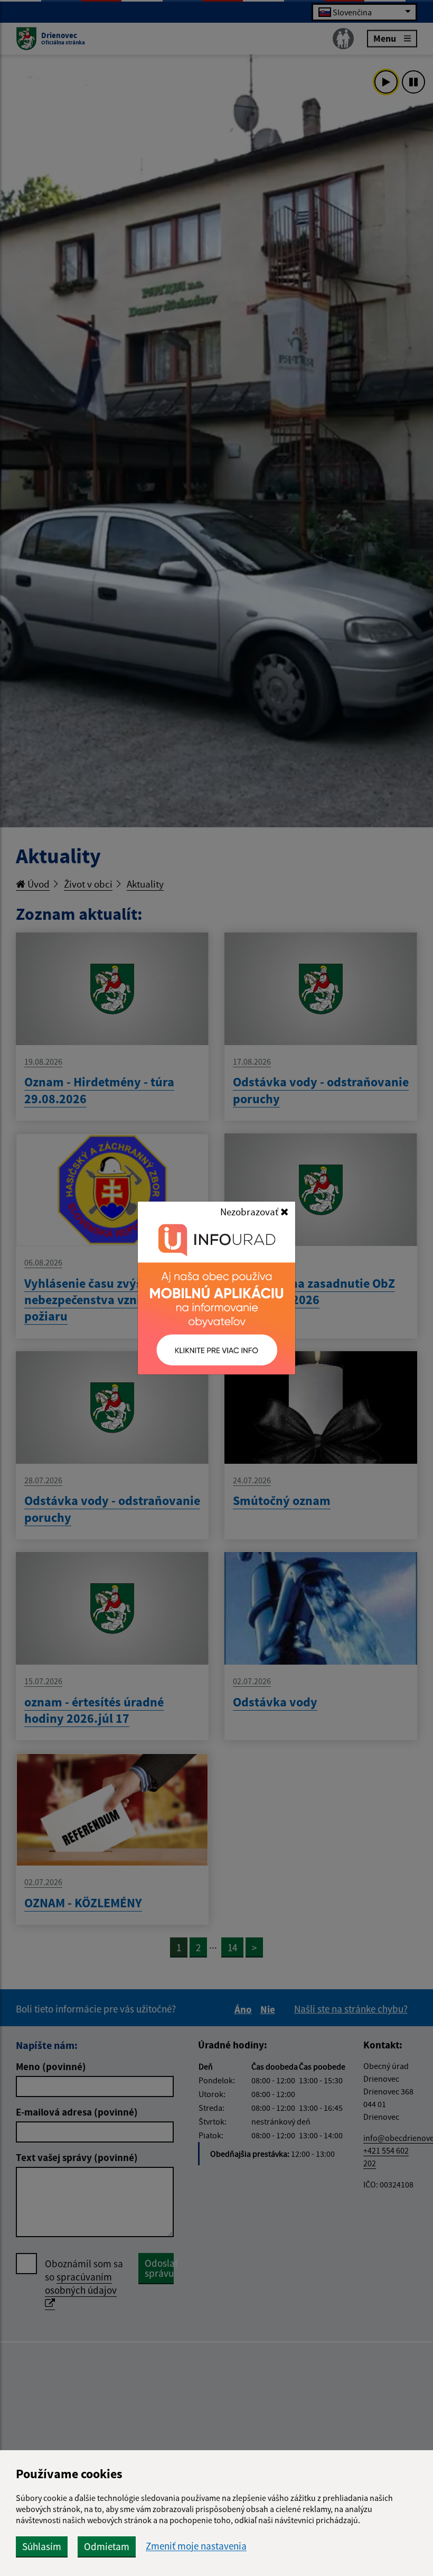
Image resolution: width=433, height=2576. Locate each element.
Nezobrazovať (250, 1212)
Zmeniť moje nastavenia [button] (196, 2546)
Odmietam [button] (107, 2546)
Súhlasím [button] (42, 2546)
